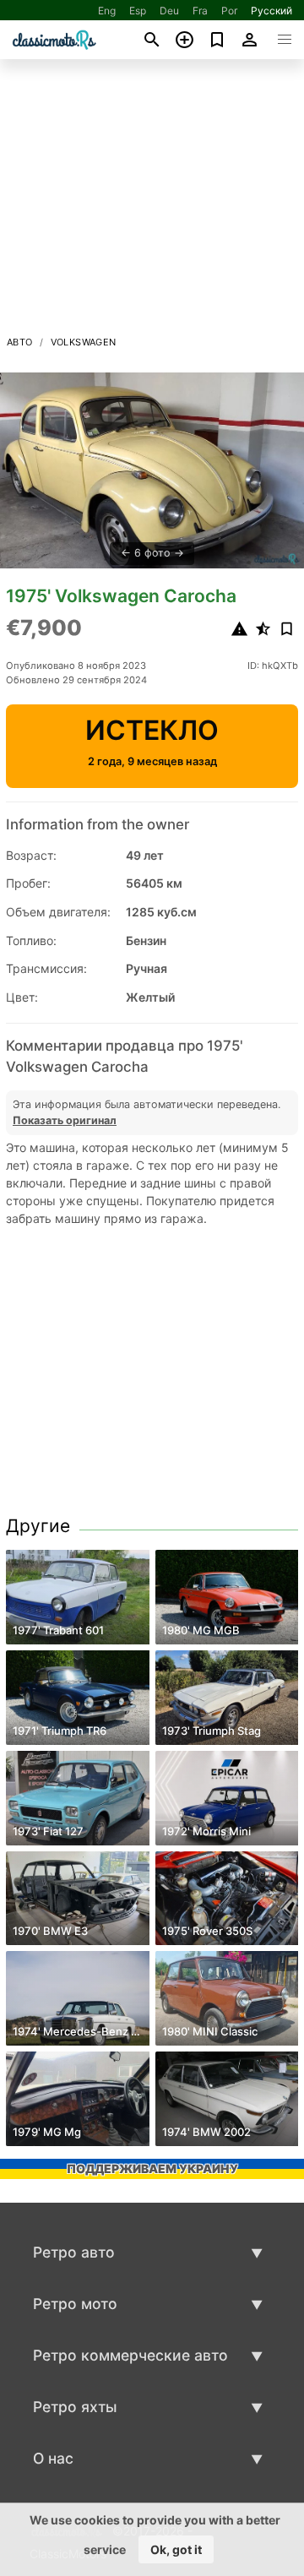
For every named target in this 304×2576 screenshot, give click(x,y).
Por (229, 11)
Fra (200, 11)
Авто (20, 342)
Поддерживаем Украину (152, 2168)
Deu (169, 11)
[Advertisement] (152, 202)
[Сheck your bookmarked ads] (217, 40)
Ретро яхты (75, 2407)
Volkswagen (84, 342)
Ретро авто (74, 2252)
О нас (53, 2458)
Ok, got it (176, 2549)
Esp (138, 11)
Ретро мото (75, 2304)
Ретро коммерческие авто (130, 2355)
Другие (38, 1526)
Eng (107, 11)
